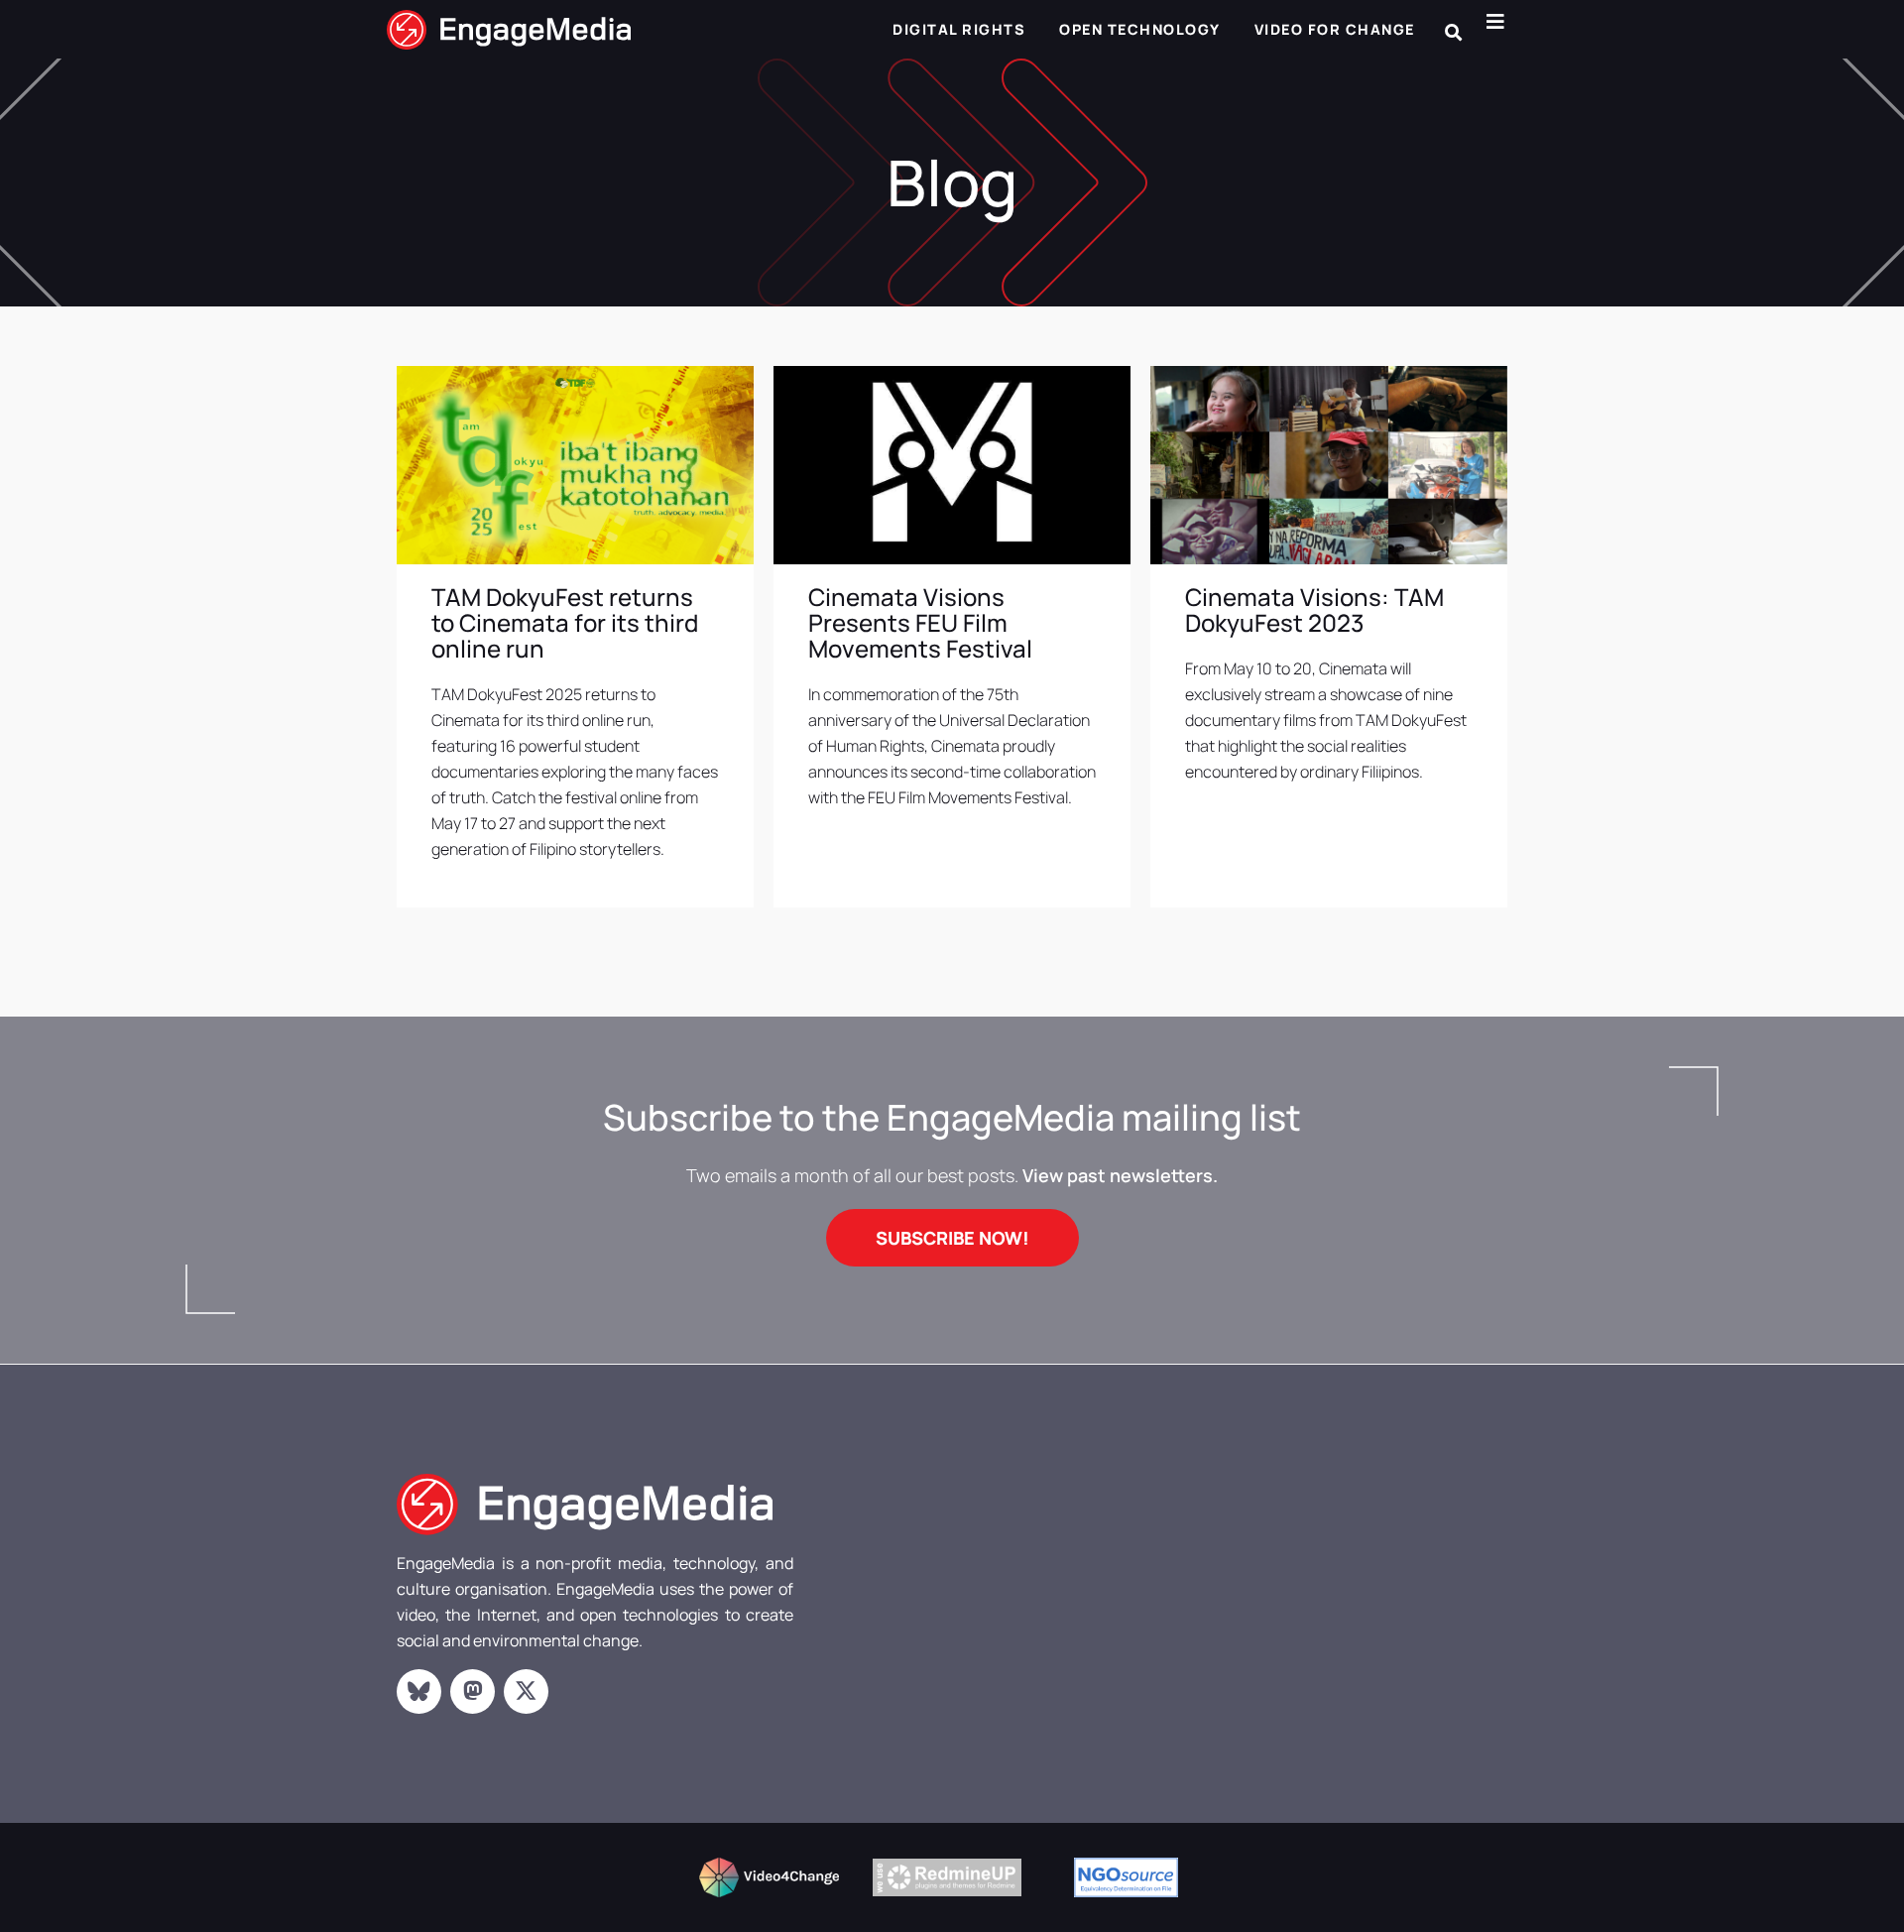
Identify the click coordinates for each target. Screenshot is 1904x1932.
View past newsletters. (1120, 1175)
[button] (1453, 32)
